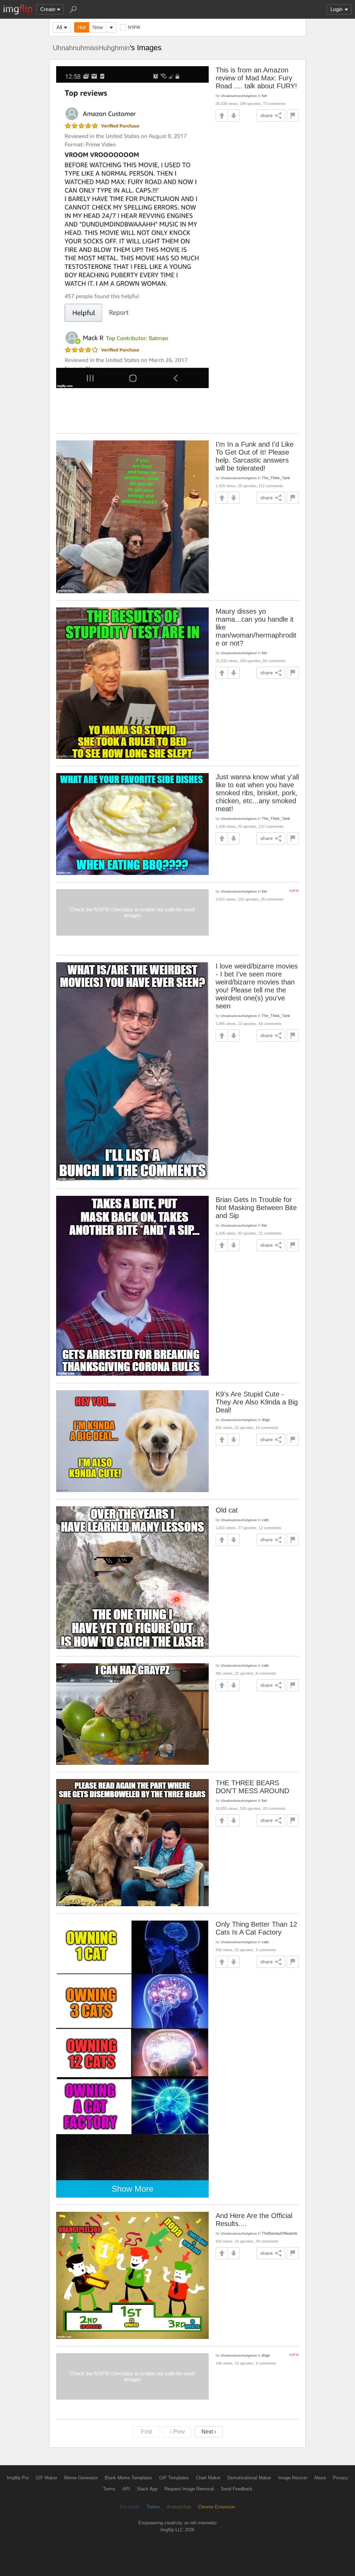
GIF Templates (174, 2478)
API (126, 2489)
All (59, 27)
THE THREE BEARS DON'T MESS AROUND (252, 1787)
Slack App (147, 2489)
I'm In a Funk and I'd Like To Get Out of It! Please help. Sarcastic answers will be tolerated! (255, 456)
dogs (266, 1420)
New (98, 27)
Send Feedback (237, 2489)
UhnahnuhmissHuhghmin (91, 48)
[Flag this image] (293, 116)
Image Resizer (293, 2478)
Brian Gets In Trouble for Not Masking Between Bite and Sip (256, 1208)
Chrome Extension (217, 2507)
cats (265, 1520)
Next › (209, 2432)
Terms (109, 2489)
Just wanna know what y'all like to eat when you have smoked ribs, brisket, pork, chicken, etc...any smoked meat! (257, 793)
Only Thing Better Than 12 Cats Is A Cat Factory (256, 1928)
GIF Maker (46, 2478)
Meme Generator (81, 2478)
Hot (82, 27)
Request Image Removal (189, 2489)
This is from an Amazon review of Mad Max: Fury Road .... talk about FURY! (256, 78)
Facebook (130, 2507)
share (267, 115)
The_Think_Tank (276, 478)
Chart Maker (208, 2478)
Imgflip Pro (18, 2478)
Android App (179, 2507)
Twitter (153, 2507)
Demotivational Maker (249, 2478)
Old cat (227, 1510)
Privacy (340, 2478)
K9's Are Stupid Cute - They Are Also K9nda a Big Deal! (257, 1402)
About (320, 2478)
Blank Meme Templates (128, 2478)
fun (264, 96)
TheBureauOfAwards (280, 2233)
